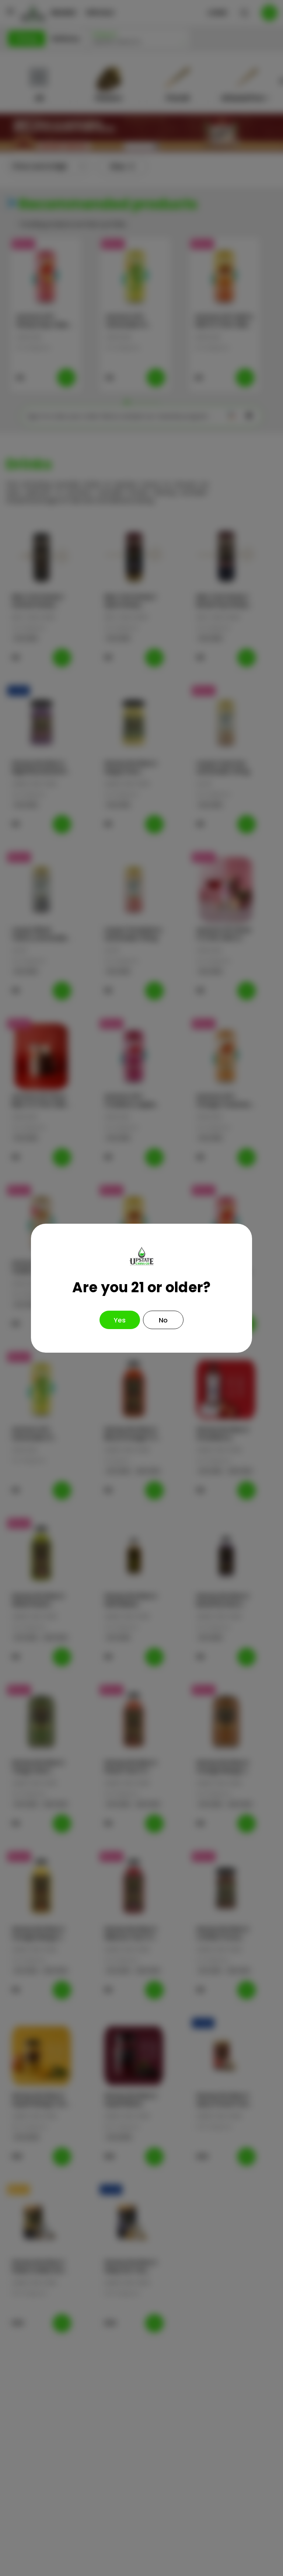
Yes (120, 1320)
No (163, 1320)
